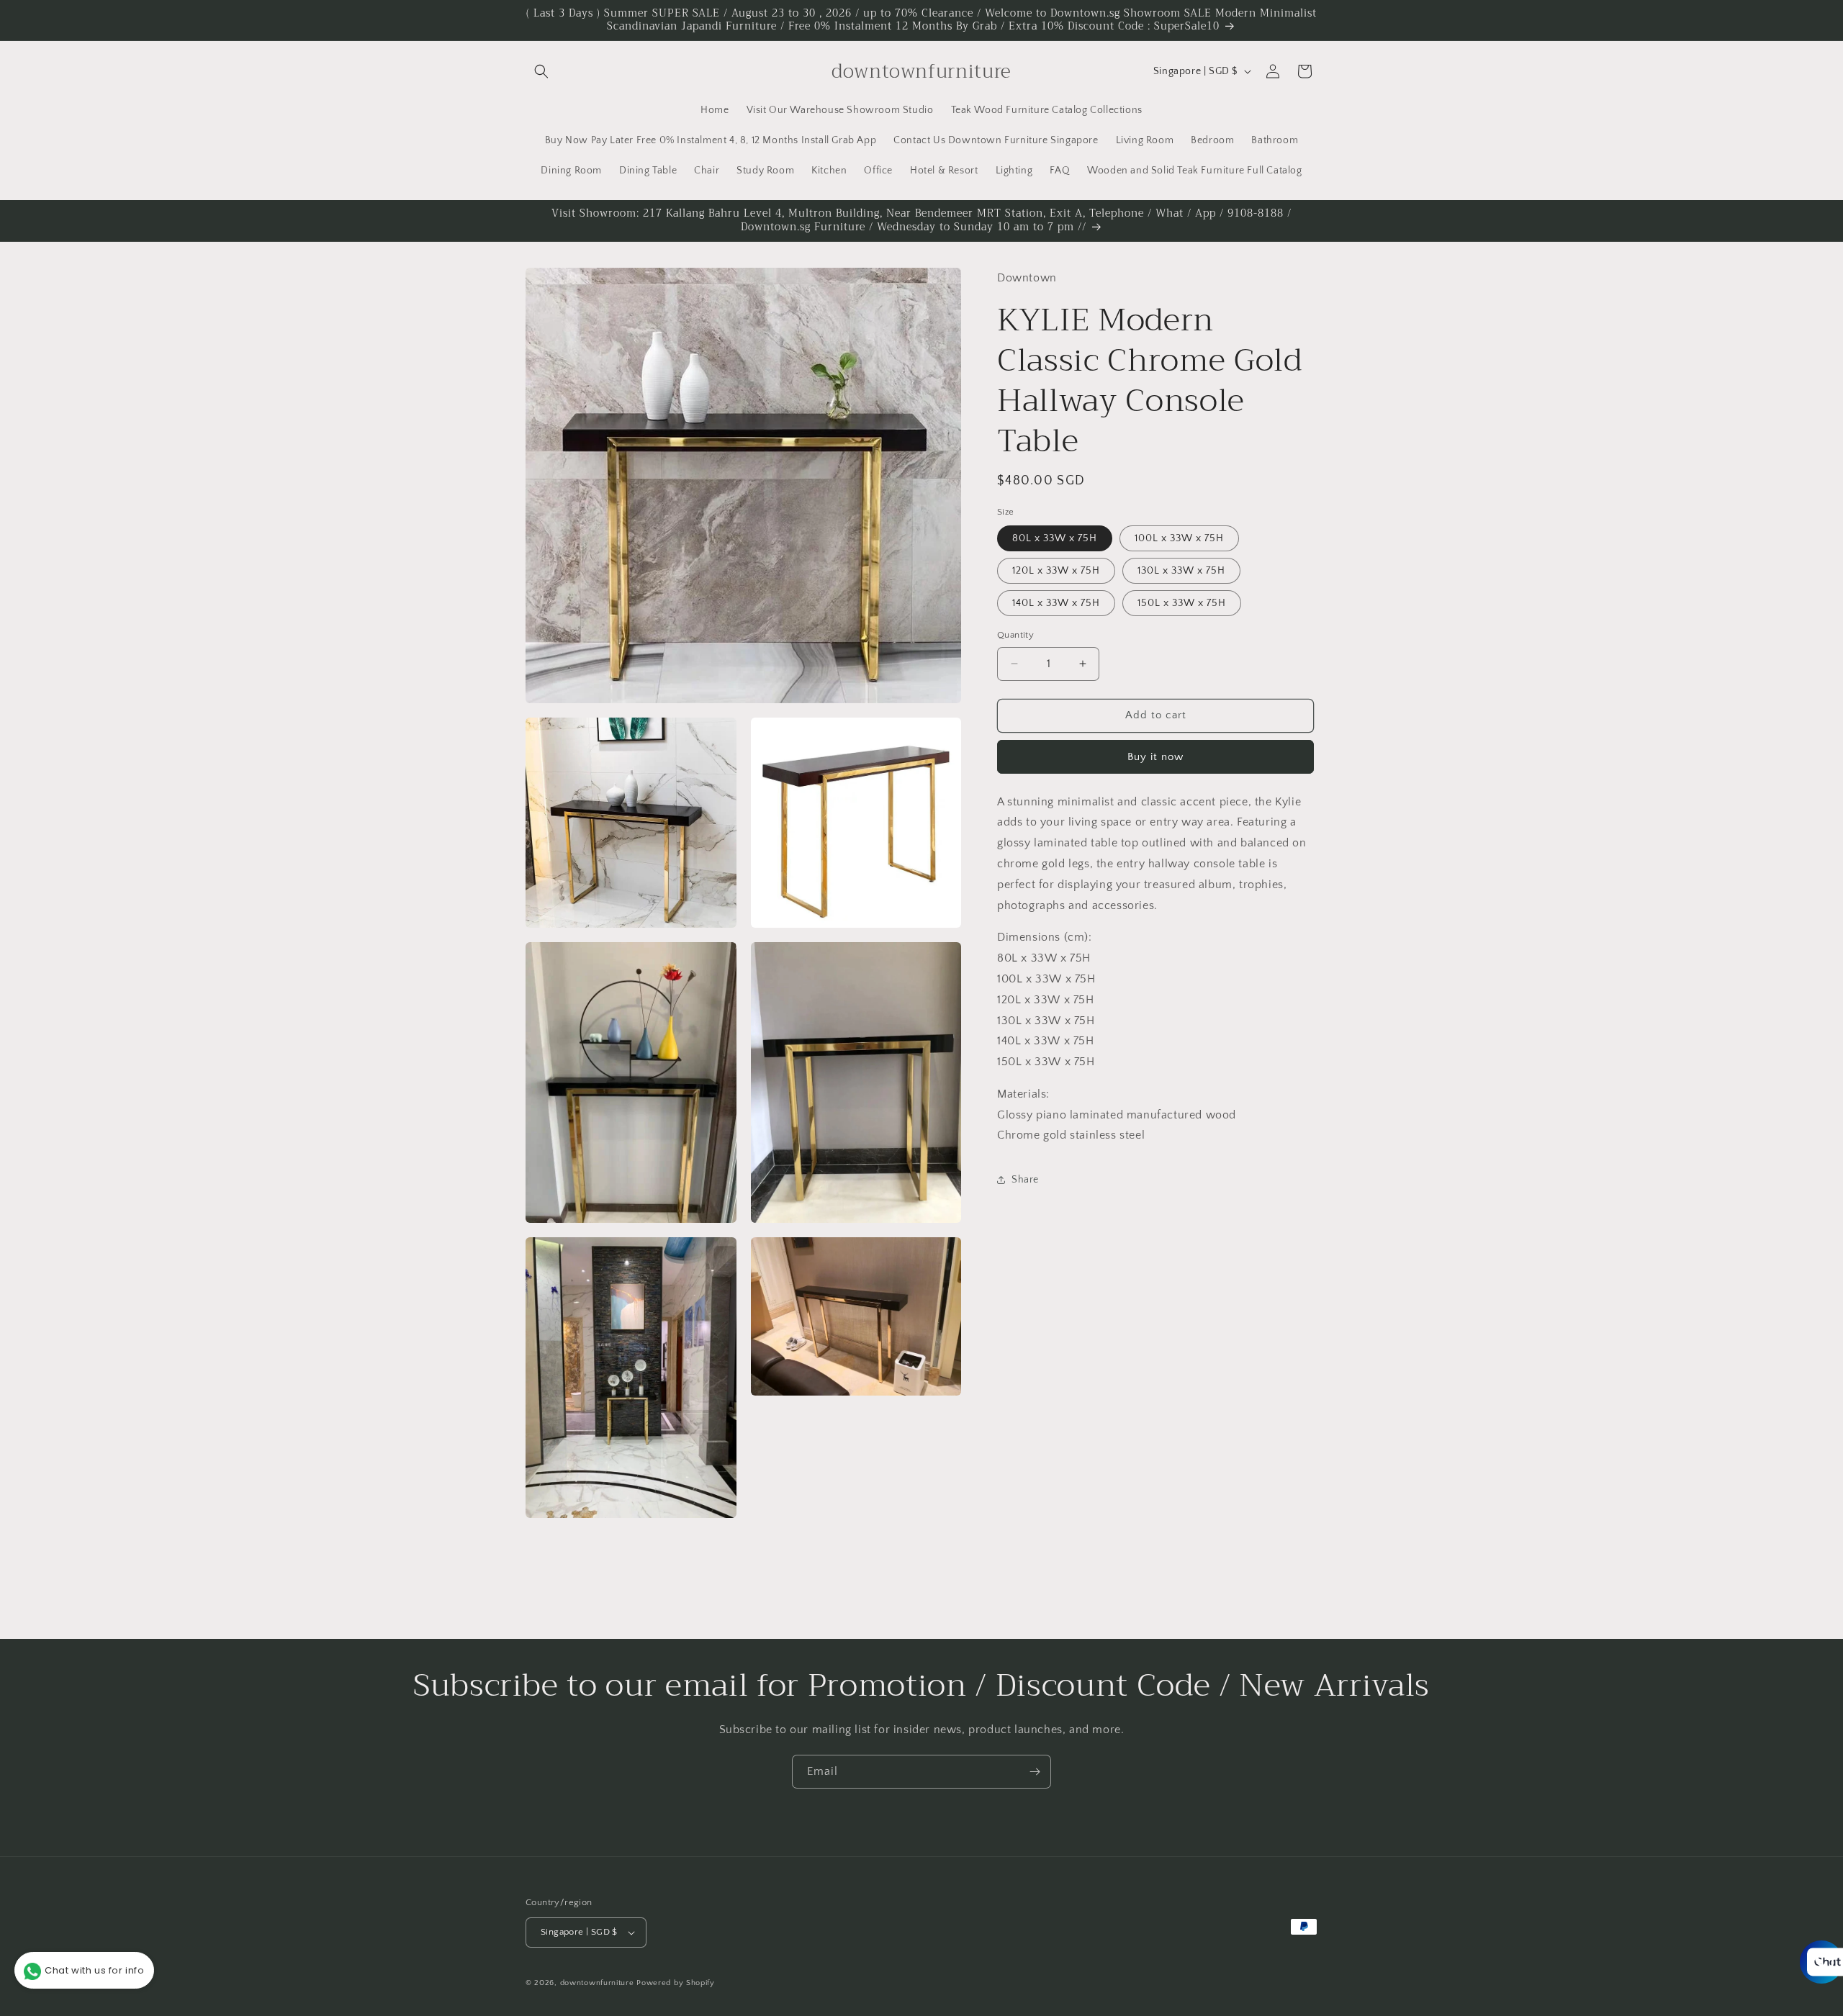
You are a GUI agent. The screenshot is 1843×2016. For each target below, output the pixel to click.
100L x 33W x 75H (1179, 538)
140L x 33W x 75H (1056, 603)
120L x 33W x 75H (1056, 571)
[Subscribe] (1035, 1772)
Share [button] (1025, 1180)
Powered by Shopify (676, 1983)
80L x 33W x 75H (1055, 538)
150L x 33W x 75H (1182, 603)
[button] (541, 71)
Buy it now (1155, 757)
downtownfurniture (597, 1983)
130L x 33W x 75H (1181, 571)
